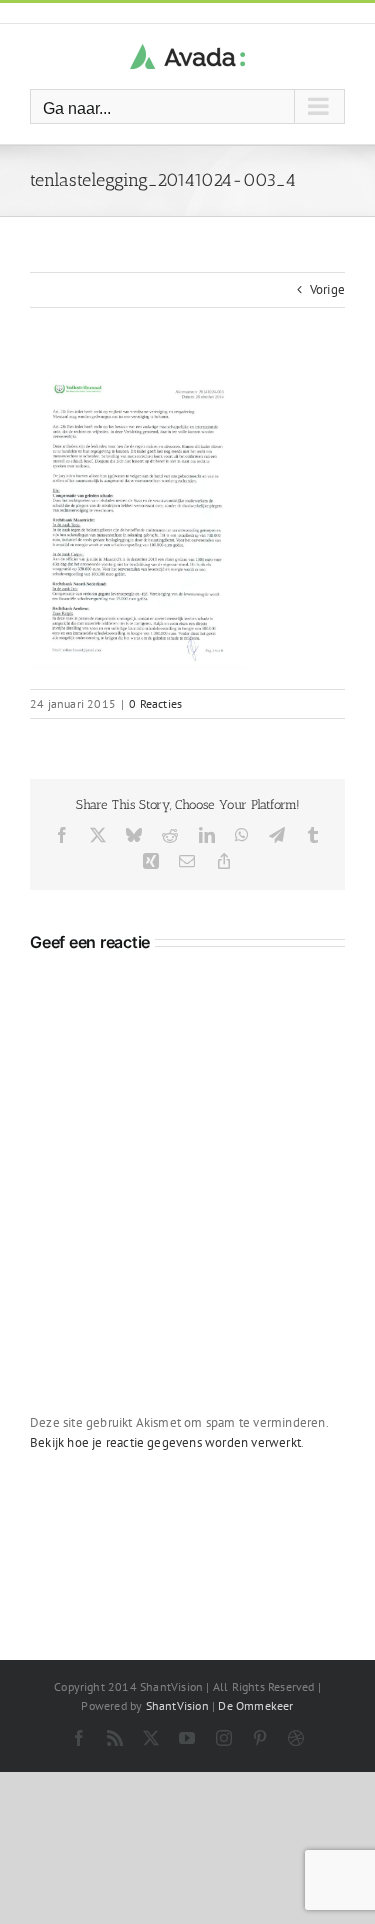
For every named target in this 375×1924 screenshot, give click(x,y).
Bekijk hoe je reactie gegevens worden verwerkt (165, 1442)
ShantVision (177, 1705)
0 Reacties (155, 703)
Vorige (327, 289)
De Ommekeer (255, 1705)
